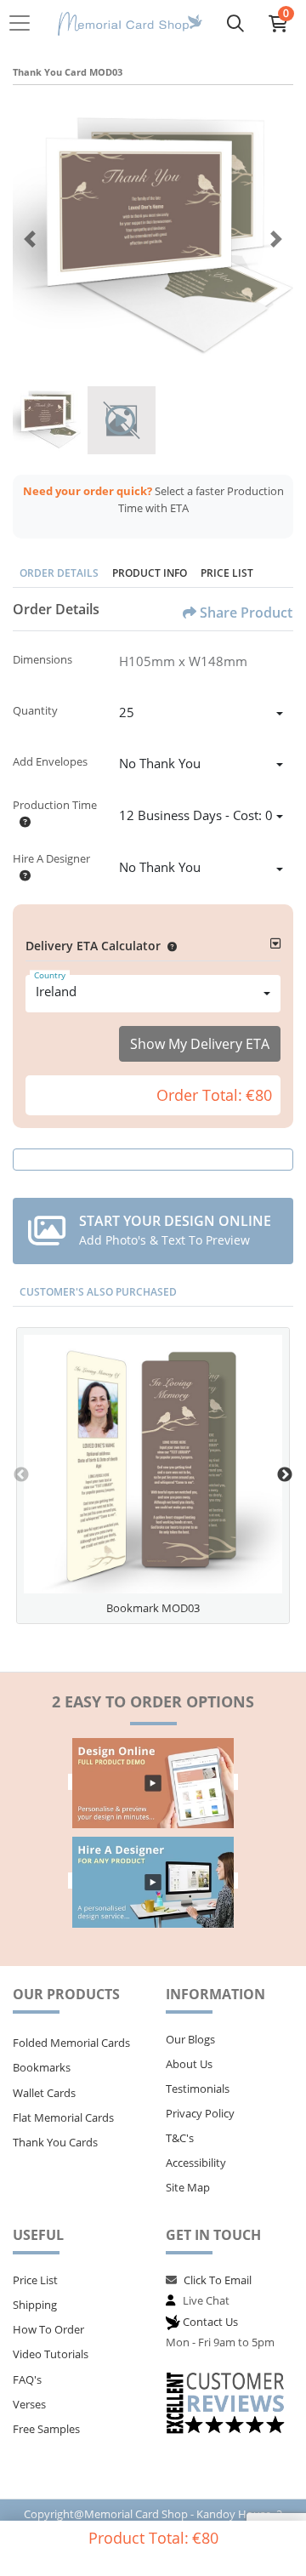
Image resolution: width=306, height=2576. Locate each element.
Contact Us (210, 2322)
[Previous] (30, 239)
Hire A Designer (51, 858)
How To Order (48, 2329)
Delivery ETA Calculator (93, 946)
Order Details (59, 573)
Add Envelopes (50, 761)
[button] (169, 946)
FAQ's (27, 2379)
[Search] (235, 23)
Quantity (35, 710)
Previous (21, 1475)
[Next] (276, 239)
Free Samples (46, 2429)
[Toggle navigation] (25, 23)
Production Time (55, 805)
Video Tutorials (51, 2354)
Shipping (35, 2305)
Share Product (246, 613)
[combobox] (201, 715)
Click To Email (218, 2280)
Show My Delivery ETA (200, 1044)
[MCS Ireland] (130, 23)
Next (285, 1475)
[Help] (22, 822)
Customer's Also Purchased (98, 1292)
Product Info (150, 573)
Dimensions (42, 659)
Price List (227, 573)
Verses (29, 2404)
